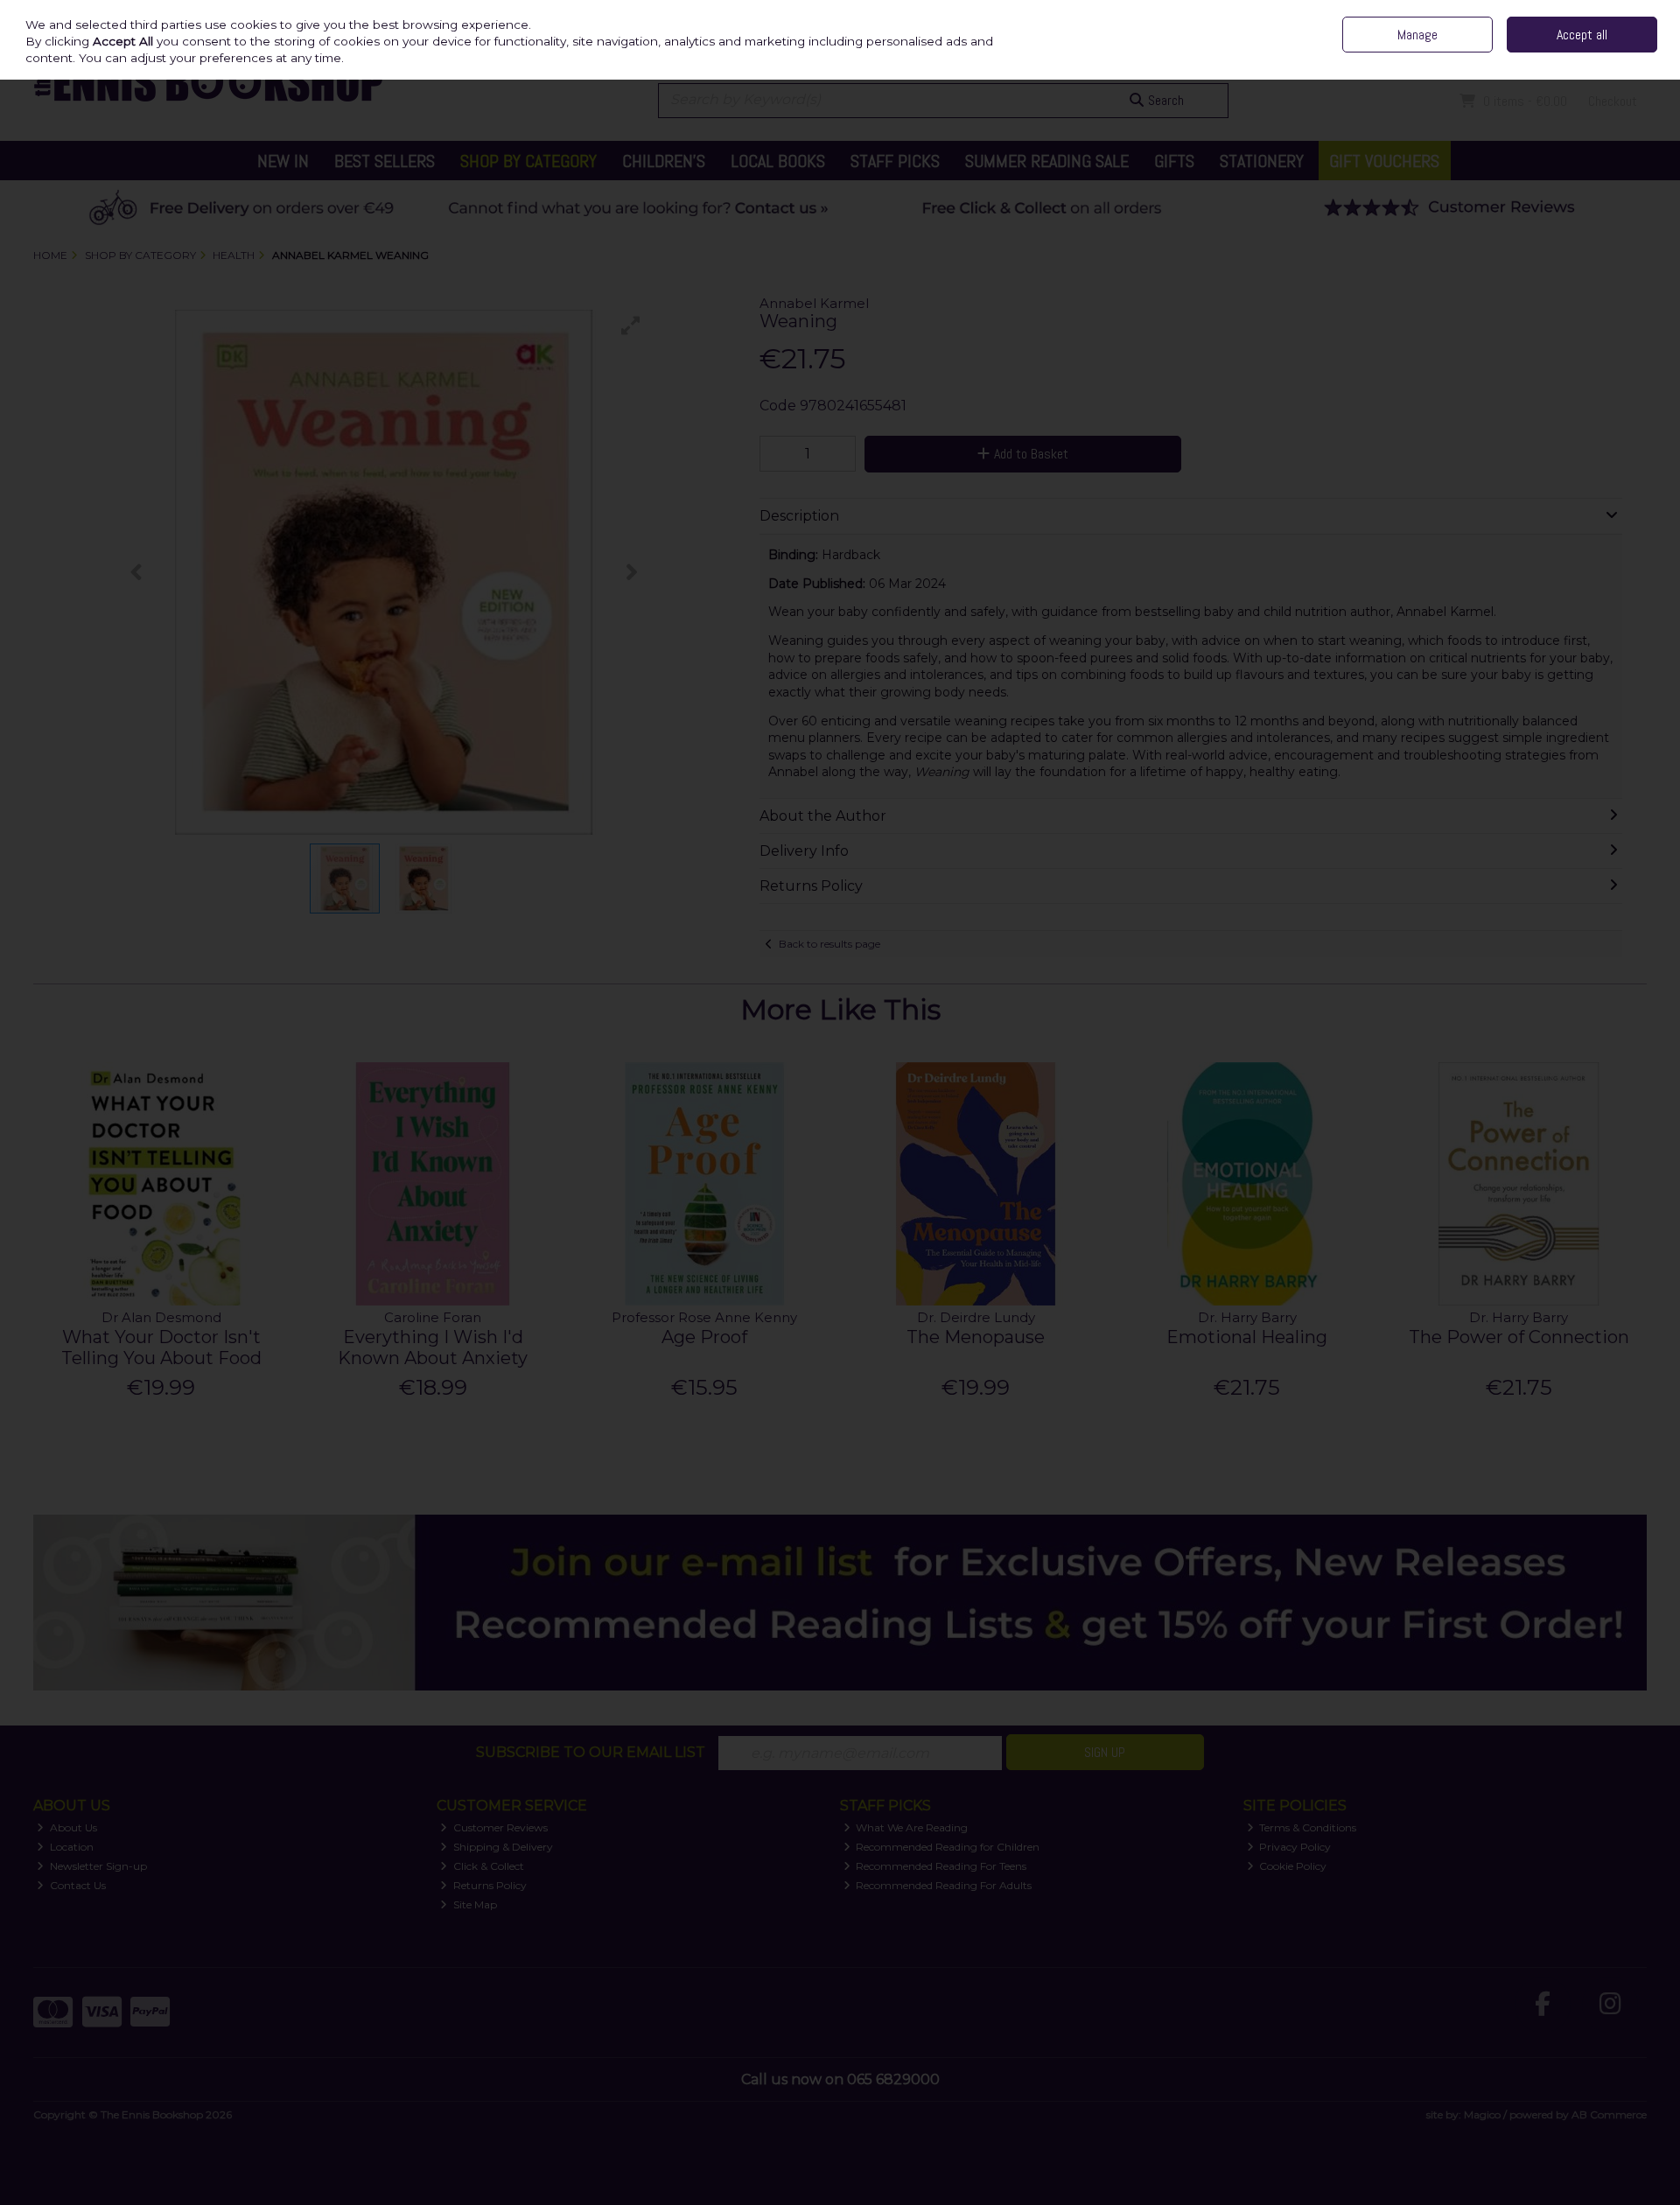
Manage (1417, 35)
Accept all (1582, 35)
